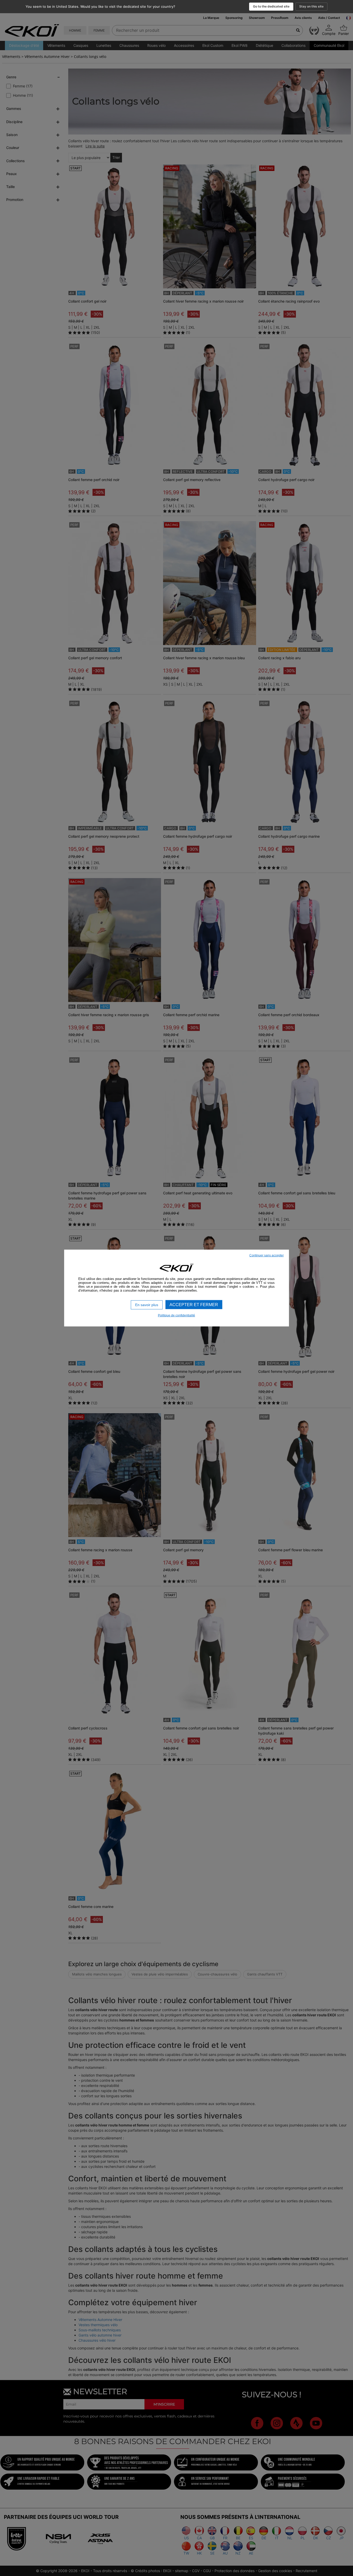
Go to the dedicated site (271, 6)
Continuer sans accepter (267, 1255)
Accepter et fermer (194, 1305)
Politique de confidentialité (177, 1315)
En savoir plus (147, 1305)
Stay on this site (311, 6)
